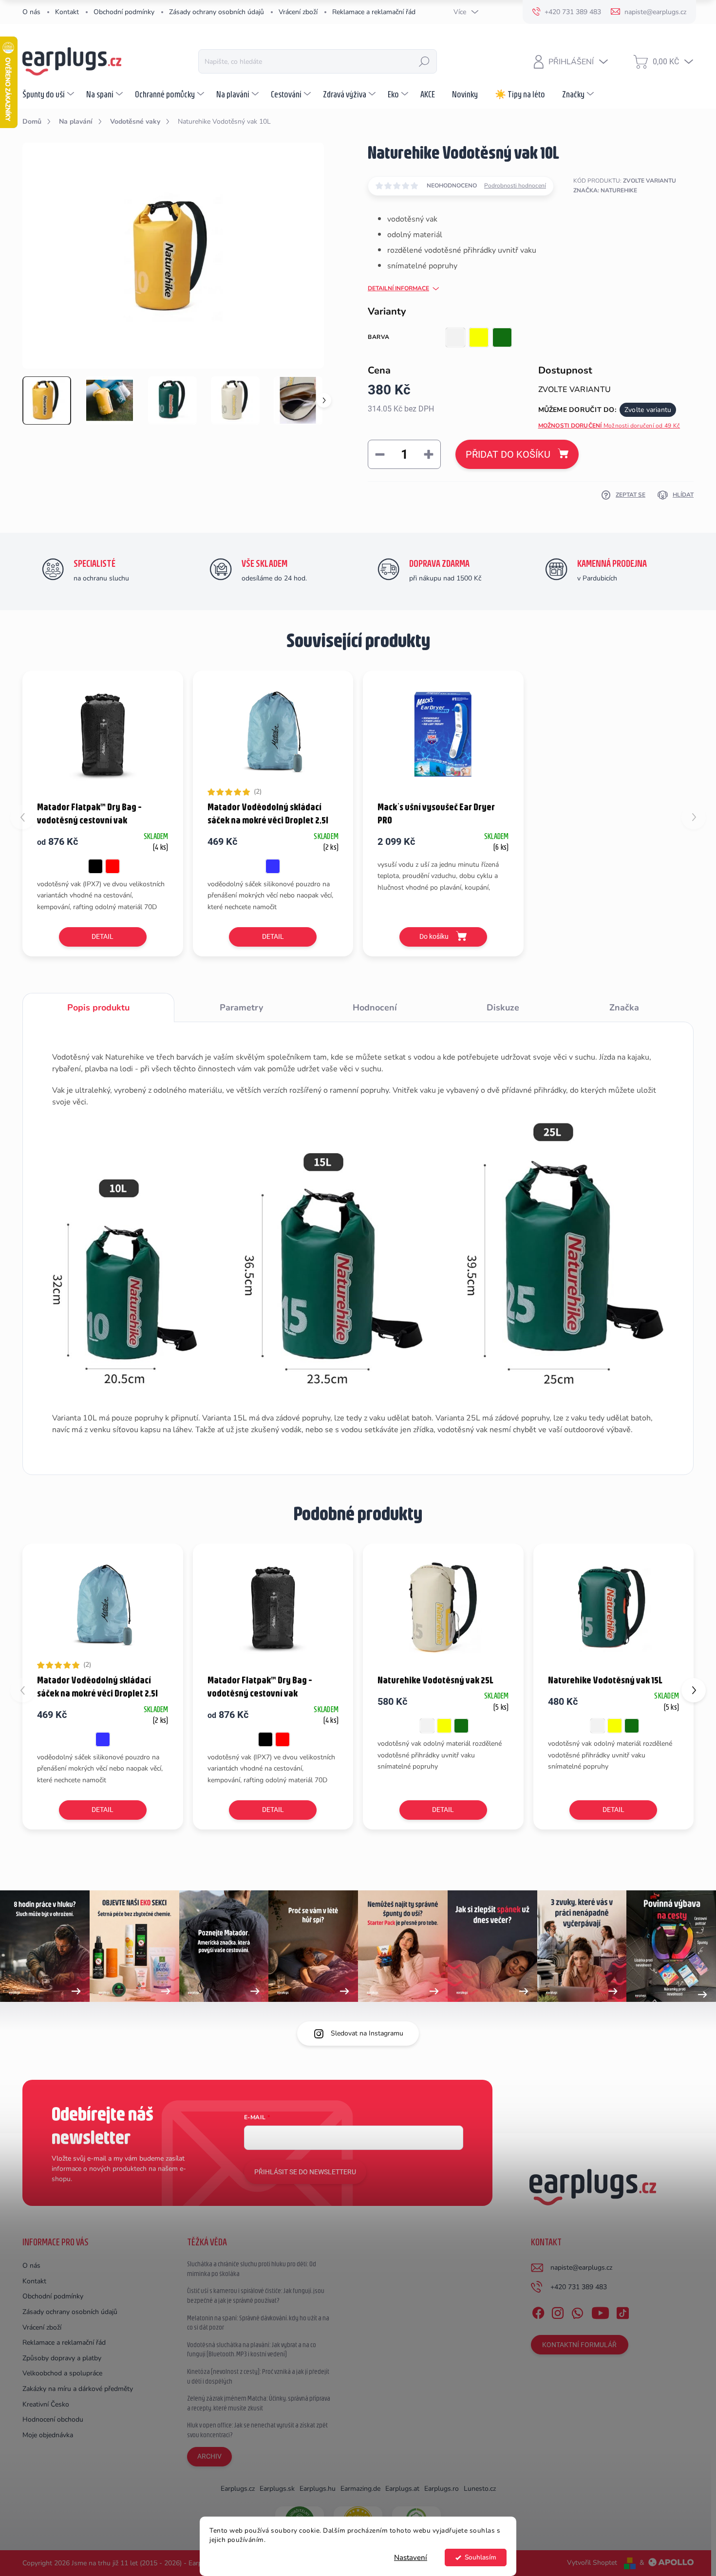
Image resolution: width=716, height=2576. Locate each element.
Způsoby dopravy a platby (62, 2358)
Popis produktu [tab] (98, 1008)
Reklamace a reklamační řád (374, 12)
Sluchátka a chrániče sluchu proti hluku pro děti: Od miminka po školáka (252, 2269)
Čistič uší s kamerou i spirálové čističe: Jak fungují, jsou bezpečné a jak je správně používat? (256, 2296)
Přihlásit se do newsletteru (305, 2172)
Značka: (605, 190)
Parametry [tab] (241, 1008)
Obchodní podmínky (124, 12)
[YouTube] (600, 2311)
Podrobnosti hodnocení (515, 186)
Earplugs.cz (238, 2489)
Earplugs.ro (442, 2489)
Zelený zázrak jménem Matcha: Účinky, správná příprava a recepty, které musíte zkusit (259, 2403)
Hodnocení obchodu (53, 2419)
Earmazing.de (360, 2489)
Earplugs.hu (318, 2489)
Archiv (209, 2456)
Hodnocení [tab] (375, 1008)
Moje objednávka (48, 2435)
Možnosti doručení (609, 426)
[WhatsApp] (577, 2311)
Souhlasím (480, 2557)
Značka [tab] (624, 1008)
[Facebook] (538, 2311)
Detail (103, 936)
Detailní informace (398, 288)
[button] (694, 1690)
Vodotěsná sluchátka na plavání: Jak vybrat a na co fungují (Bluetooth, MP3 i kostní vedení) (252, 2350)
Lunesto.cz (480, 2489)
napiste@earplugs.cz (581, 2268)
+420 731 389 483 (579, 2287)
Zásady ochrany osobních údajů (217, 12)
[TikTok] (622, 2311)
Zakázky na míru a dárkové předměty (78, 2389)
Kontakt (67, 12)
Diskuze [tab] (503, 1008)
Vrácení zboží (298, 12)
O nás (31, 12)
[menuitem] (49, 94)
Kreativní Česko (46, 2404)
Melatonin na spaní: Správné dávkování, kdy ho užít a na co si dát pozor (258, 2323)
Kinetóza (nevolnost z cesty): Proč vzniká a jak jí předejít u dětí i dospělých (258, 2376)
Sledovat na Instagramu (367, 2033)
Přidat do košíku (508, 454)
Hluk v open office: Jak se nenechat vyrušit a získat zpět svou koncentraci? (257, 2430)
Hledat (424, 61)
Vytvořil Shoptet (592, 2563)
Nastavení (411, 2557)
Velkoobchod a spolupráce (62, 2373)
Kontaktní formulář (579, 2345)
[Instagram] (558, 2311)
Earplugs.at (402, 2489)
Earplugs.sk (277, 2489)
